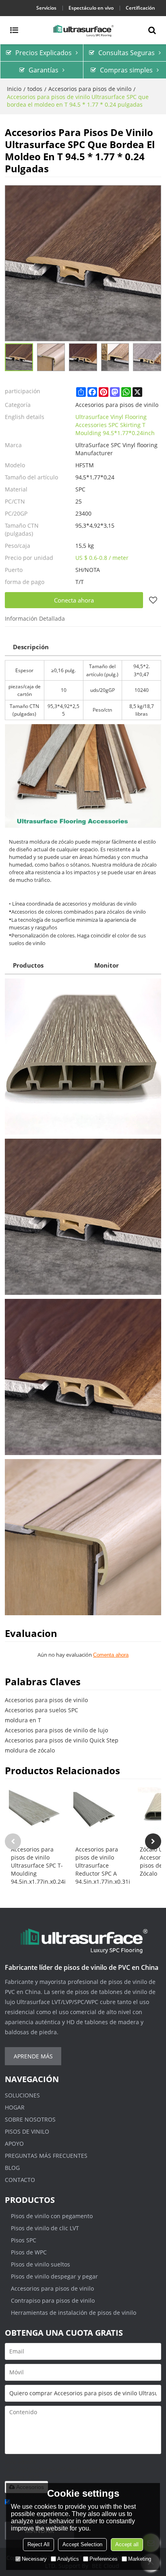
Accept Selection (82, 2544)
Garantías (44, 70)
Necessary (34, 2559)
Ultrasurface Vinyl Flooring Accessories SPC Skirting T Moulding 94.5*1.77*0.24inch (115, 425)
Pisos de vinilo (27, 2131)
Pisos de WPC (29, 2252)
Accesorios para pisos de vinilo (90, 89)
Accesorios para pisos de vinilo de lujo (56, 1730)
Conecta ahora (74, 600)
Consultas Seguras (127, 53)
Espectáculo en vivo (91, 8)
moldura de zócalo (30, 1750)
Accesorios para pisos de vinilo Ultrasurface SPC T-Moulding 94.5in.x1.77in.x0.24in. (38, 1865)
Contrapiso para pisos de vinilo (53, 2300)
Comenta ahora (111, 1655)
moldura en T (23, 1720)
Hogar (15, 2107)
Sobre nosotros (30, 2119)
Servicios (46, 8)
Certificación (140, 8)
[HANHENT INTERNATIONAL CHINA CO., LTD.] (83, 30)
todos (35, 89)
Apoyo (14, 2144)
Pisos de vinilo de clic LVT (45, 2228)
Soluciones (22, 2095)
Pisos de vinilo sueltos (40, 2264)
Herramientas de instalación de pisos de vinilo (74, 2313)
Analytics (68, 2559)
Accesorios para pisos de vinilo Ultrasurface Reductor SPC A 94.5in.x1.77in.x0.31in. (103, 1865)
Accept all (127, 2544)
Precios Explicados (44, 53)
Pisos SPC (24, 2240)
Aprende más (33, 2056)
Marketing (140, 2559)
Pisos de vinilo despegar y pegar (54, 2276)
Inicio (14, 89)
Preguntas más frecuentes (46, 2156)
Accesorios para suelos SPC (41, 1710)
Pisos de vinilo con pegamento (52, 2216)
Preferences (104, 2559)
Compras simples (126, 70)
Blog (12, 2168)
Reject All (38, 2544)
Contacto (20, 2180)
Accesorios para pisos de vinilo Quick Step (62, 1740)
